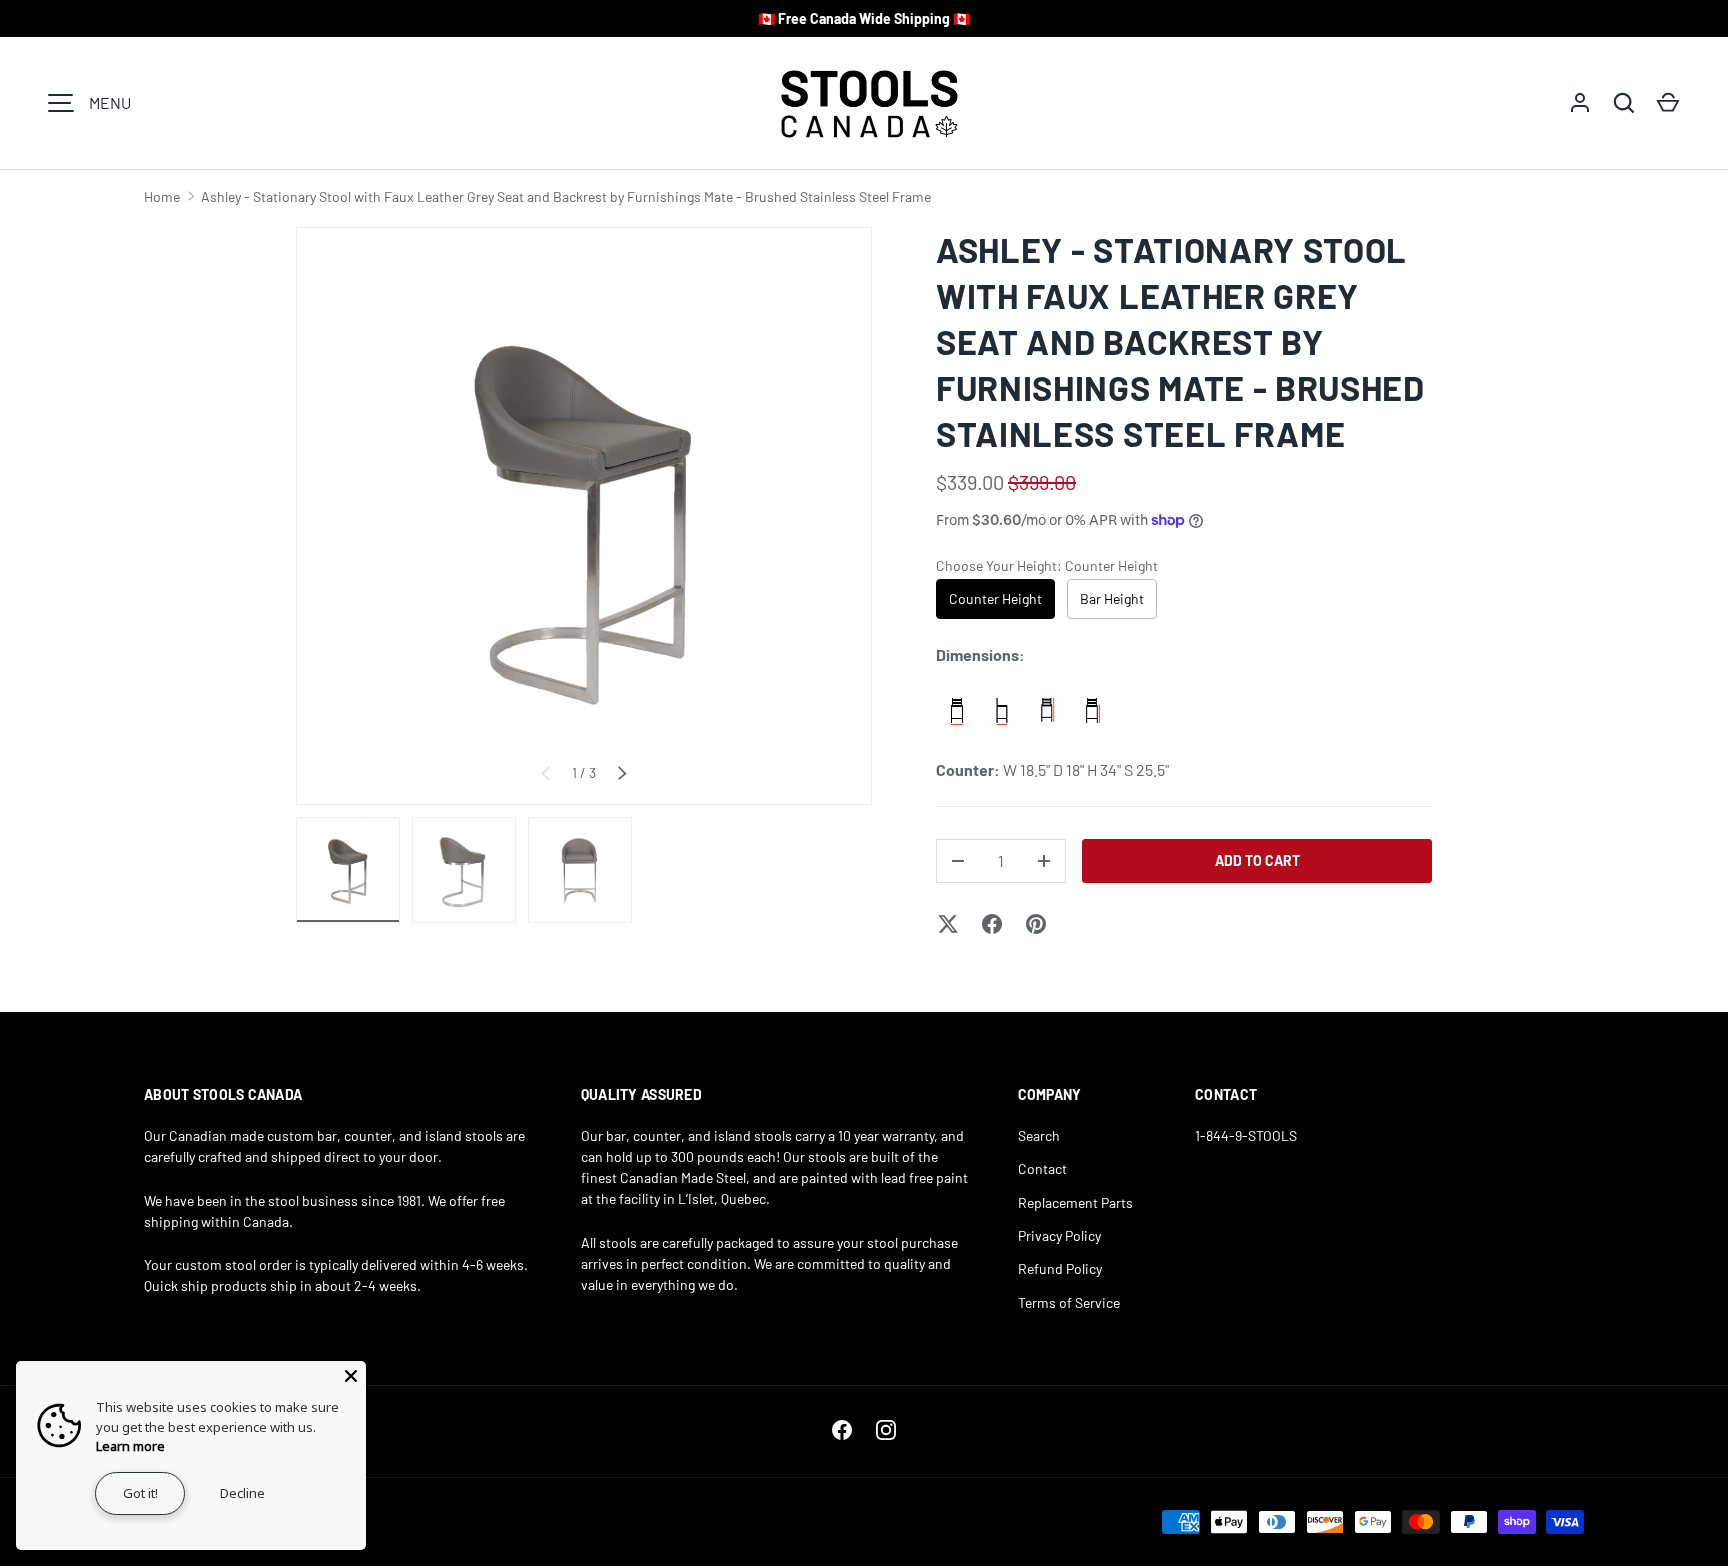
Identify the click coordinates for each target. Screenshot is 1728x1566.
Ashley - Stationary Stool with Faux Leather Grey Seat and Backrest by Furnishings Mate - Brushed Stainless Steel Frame (566, 196)
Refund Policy (1060, 1268)
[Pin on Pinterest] (1036, 924)
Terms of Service (1069, 1302)
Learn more (130, 1446)
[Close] (351, 1376)
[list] (584, 516)
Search (1039, 1135)
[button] (1668, 103)
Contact (1042, 1168)
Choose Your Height (1047, 565)
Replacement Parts (1075, 1202)
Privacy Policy (1059, 1235)
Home (162, 196)
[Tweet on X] (948, 924)
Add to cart (1257, 860)
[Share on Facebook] (992, 924)
